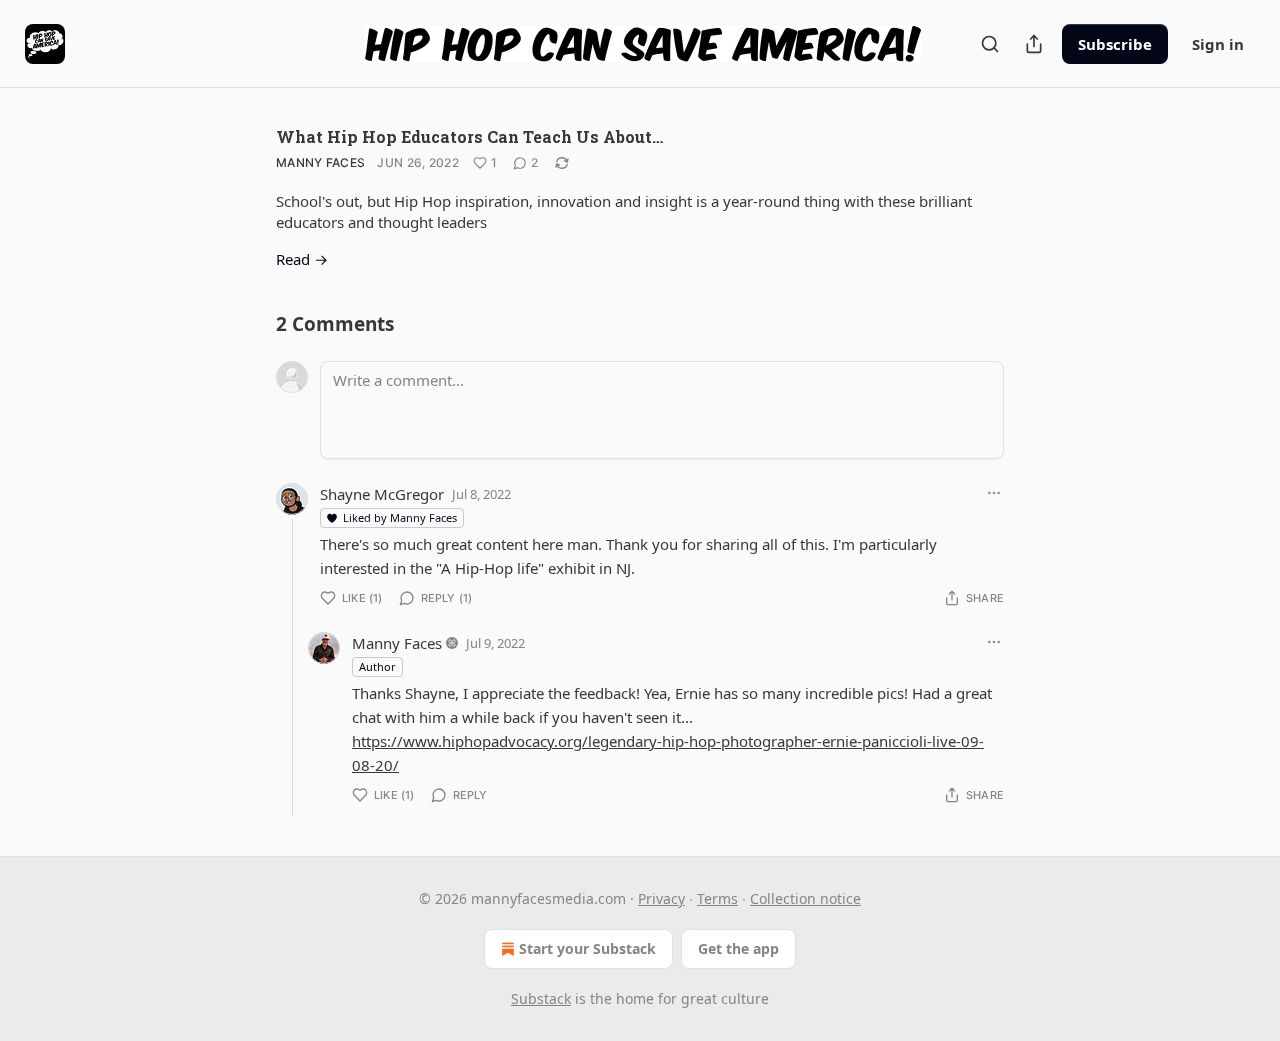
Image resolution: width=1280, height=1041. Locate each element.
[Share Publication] (1034, 44)
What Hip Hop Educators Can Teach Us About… (469, 136)
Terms (717, 898)
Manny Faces (320, 162)
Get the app (738, 948)
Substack (541, 998)
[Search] (990, 44)
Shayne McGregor (382, 494)
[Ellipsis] (994, 493)
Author (377, 666)
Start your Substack (587, 948)
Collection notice (805, 898)
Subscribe (1115, 44)
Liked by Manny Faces (400, 517)
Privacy (661, 898)
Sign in (1218, 44)
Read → (302, 259)
